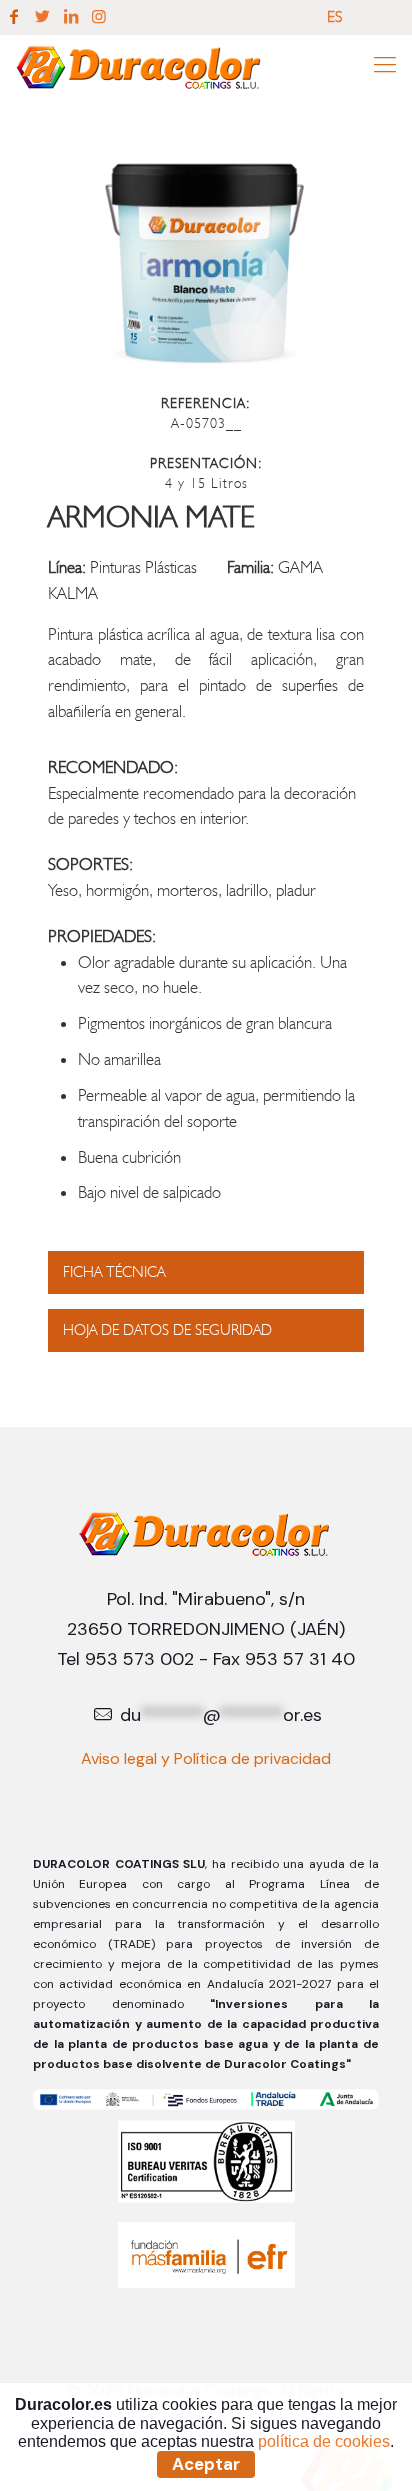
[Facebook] (14, 17)
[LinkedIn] (71, 17)
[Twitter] (42, 17)
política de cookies (324, 2441)
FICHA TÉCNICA (114, 1272)
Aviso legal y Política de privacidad (206, 1758)
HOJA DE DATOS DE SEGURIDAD (167, 1330)
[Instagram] (99, 17)
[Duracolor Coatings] (140, 65)
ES (334, 16)
